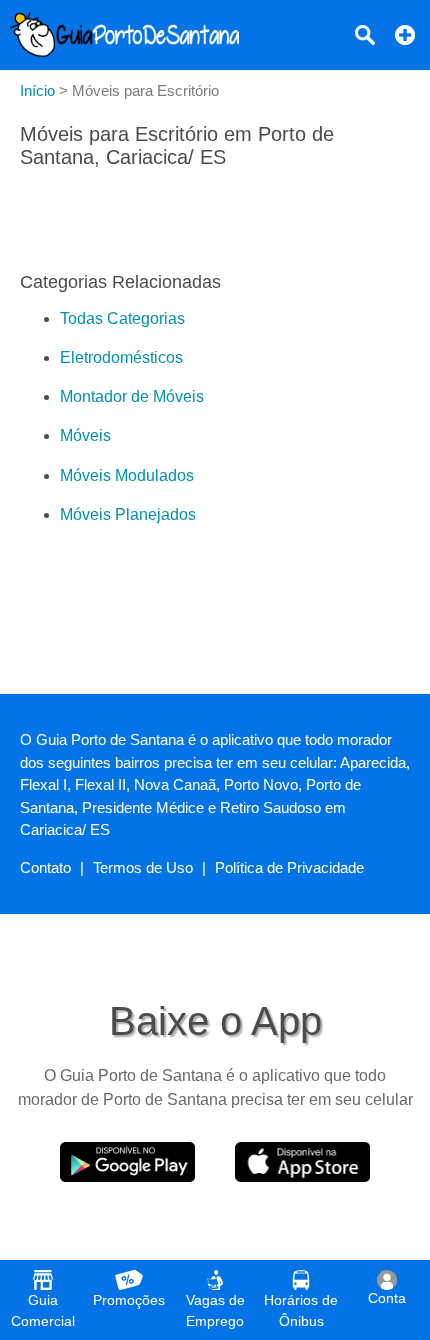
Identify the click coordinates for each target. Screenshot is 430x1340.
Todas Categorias (122, 318)
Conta (387, 1298)
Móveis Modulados (127, 475)
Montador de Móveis (132, 396)
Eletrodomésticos (121, 357)
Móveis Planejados (128, 514)
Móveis (85, 435)
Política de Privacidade (289, 867)
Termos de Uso (143, 867)
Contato (45, 867)
